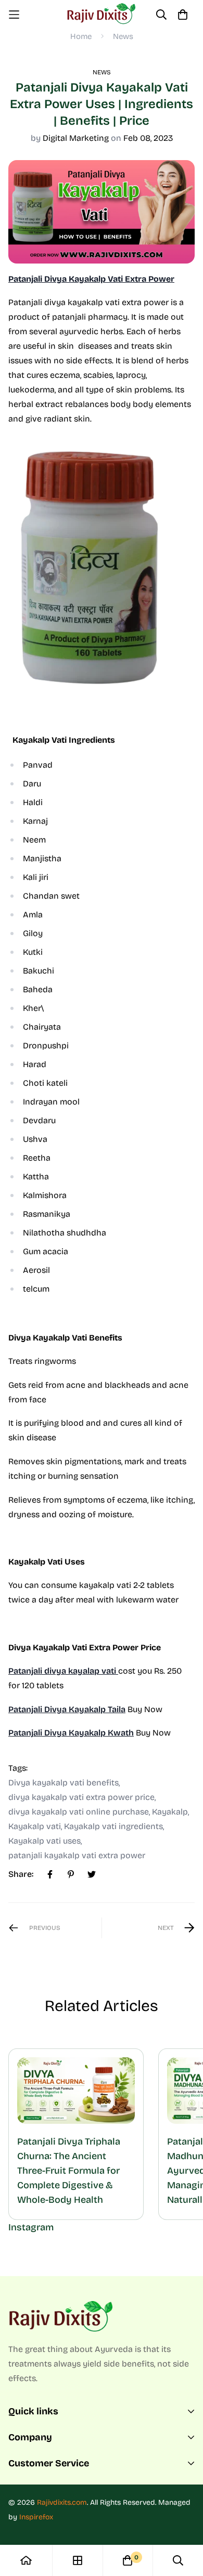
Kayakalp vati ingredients (113, 1826)
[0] (128, 2560)
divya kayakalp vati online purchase (79, 1812)
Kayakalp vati (35, 1826)
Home (81, 36)
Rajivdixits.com (62, 2502)
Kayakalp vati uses (45, 1841)
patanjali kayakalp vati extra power (77, 1855)
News (123, 36)
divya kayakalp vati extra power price (81, 1797)
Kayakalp (170, 1812)
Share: (21, 1874)
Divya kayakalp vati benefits (64, 1783)
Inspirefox (36, 2517)
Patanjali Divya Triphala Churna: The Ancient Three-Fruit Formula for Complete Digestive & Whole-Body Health (69, 2171)
